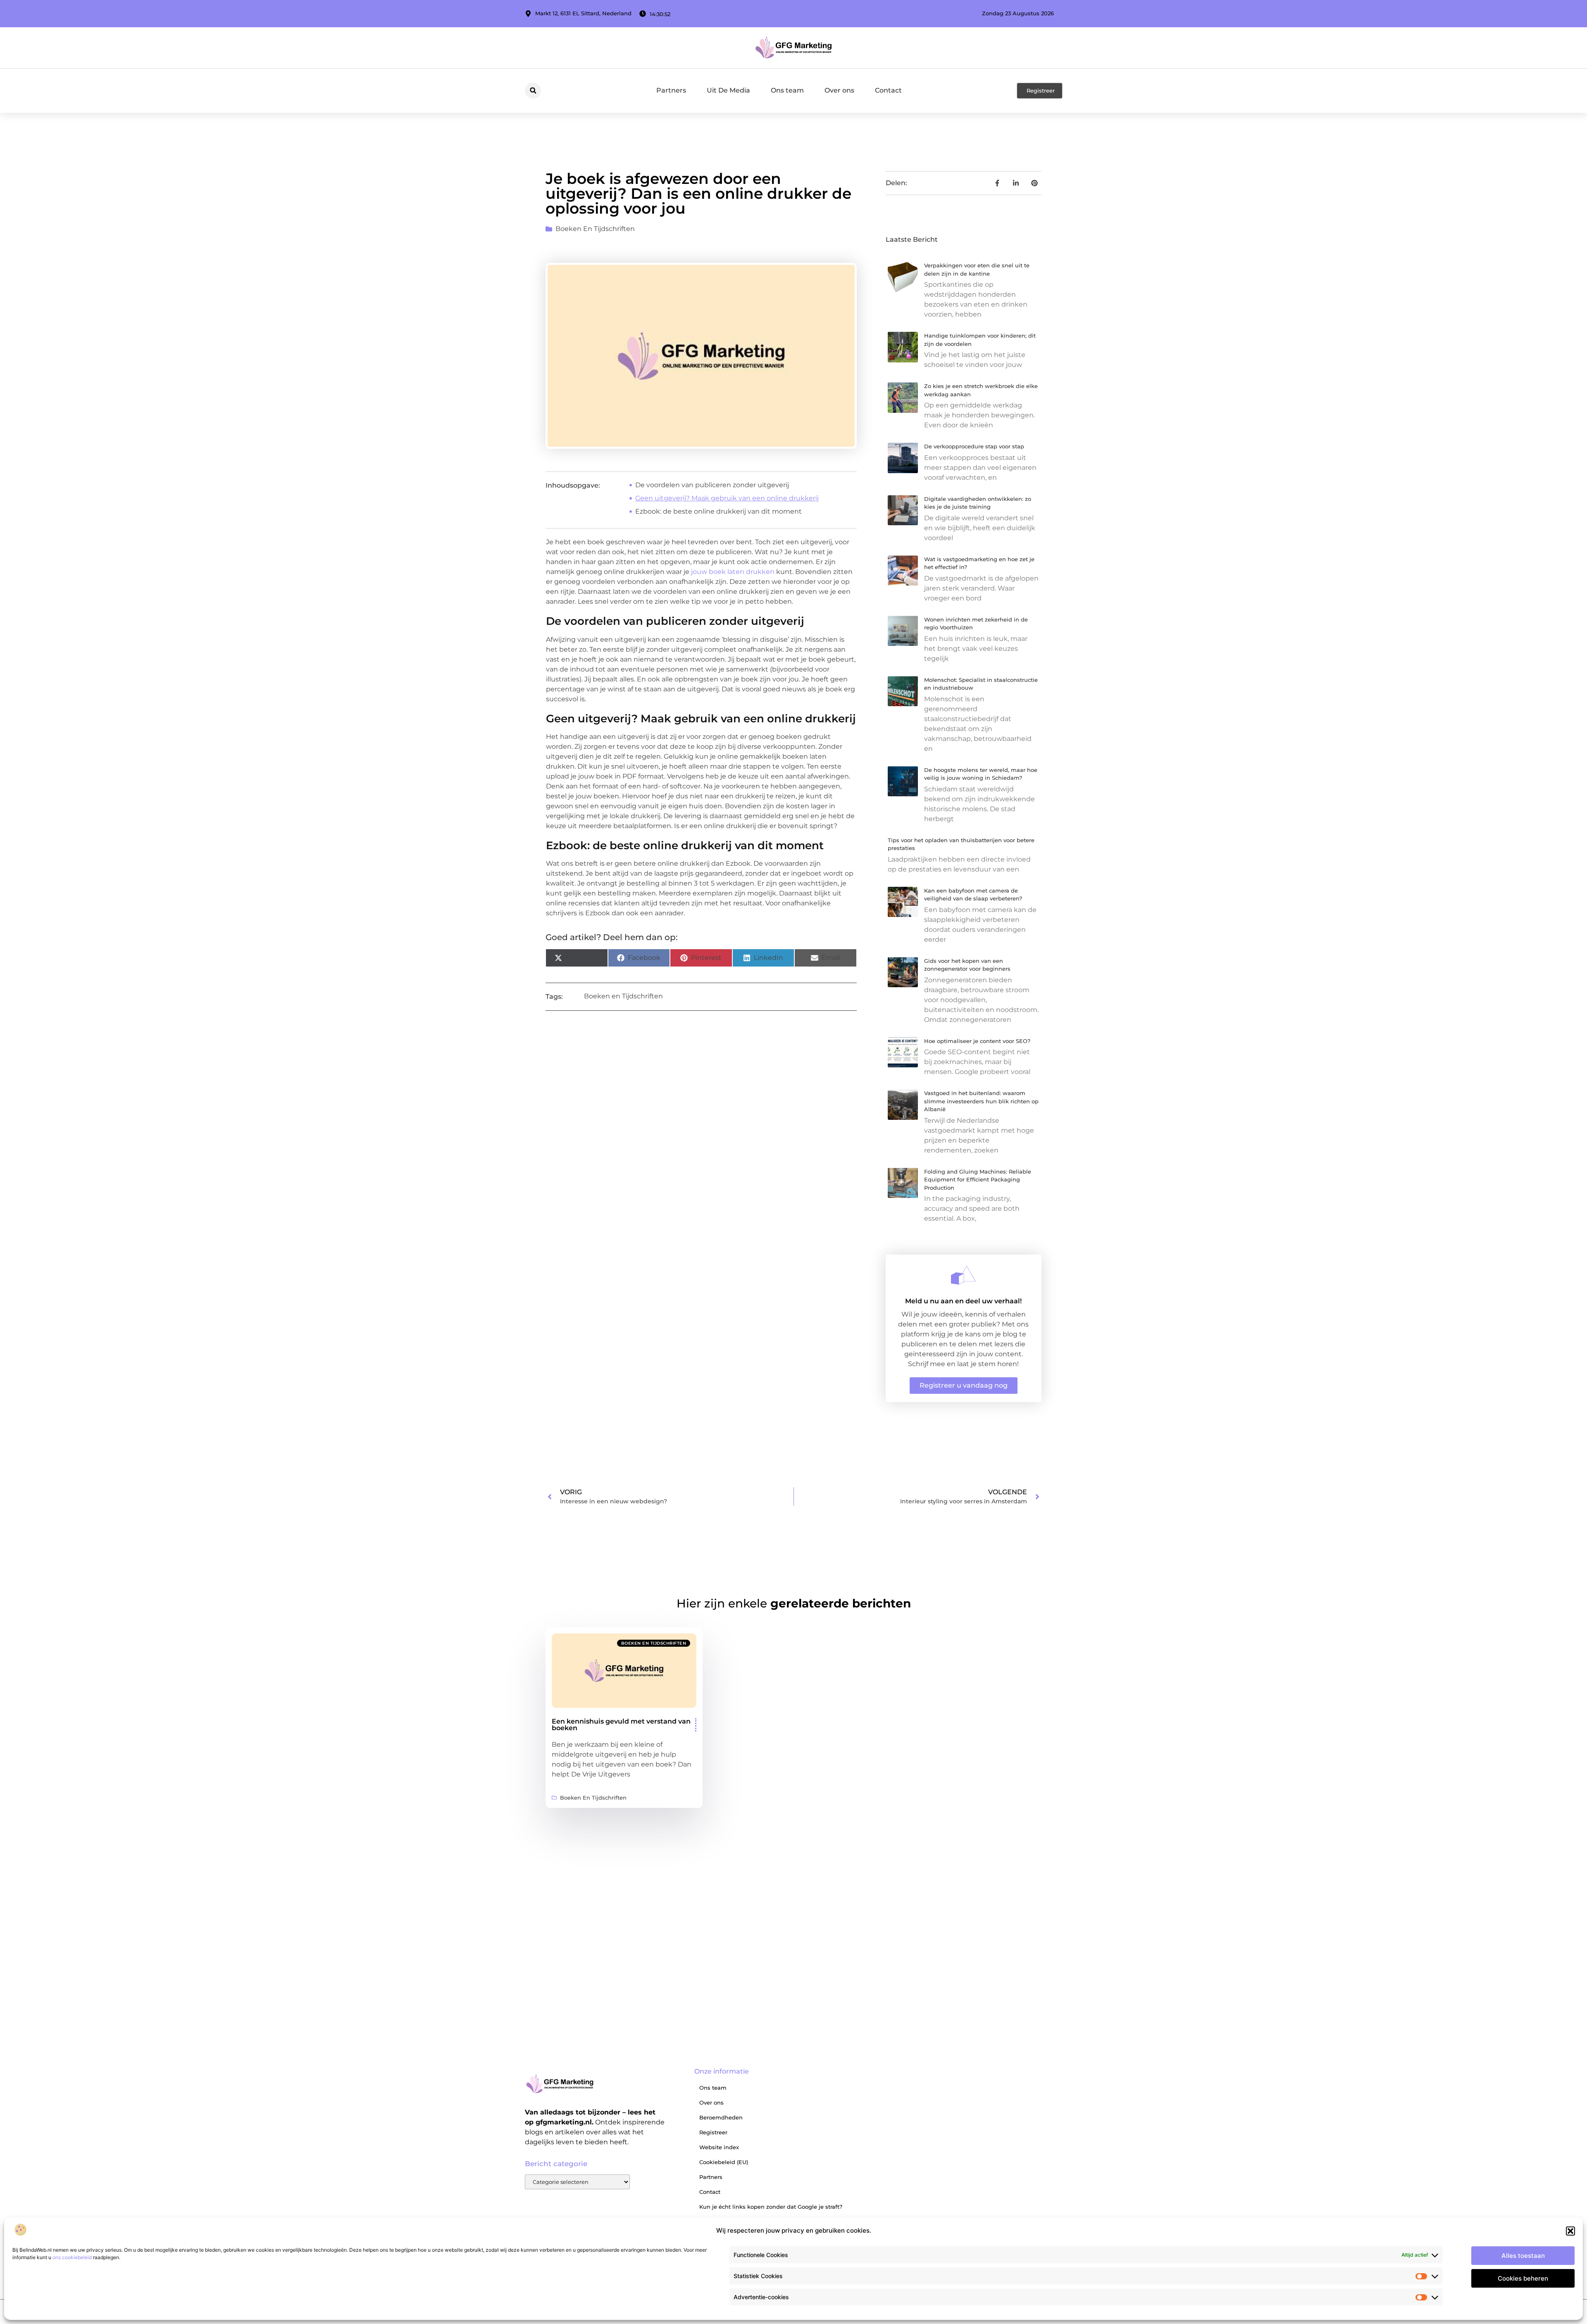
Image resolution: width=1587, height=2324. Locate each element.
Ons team (787, 90)
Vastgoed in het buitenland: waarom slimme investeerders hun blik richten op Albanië (981, 1101)
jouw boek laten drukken (733, 572)
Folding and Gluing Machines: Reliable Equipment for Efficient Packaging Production (978, 1180)
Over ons (839, 90)
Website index (719, 2147)
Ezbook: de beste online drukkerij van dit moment (718, 511)
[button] (1570, 2231)
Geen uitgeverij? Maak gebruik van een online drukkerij (727, 498)
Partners (671, 90)
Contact (888, 90)
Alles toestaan (1523, 2256)
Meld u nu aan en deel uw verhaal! (963, 1301)
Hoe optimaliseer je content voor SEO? (977, 1041)
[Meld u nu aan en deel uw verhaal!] (963, 1275)
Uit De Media (728, 90)
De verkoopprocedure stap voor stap (974, 446)
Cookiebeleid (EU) (724, 2162)
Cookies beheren (1523, 2278)
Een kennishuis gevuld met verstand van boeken (621, 1725)
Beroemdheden (721, 2117)
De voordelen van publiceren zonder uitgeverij (712, 485)
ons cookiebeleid (72, 2257)
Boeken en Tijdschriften (595, 229)
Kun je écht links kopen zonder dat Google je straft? (771, 2207)
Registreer (713, 2132)
